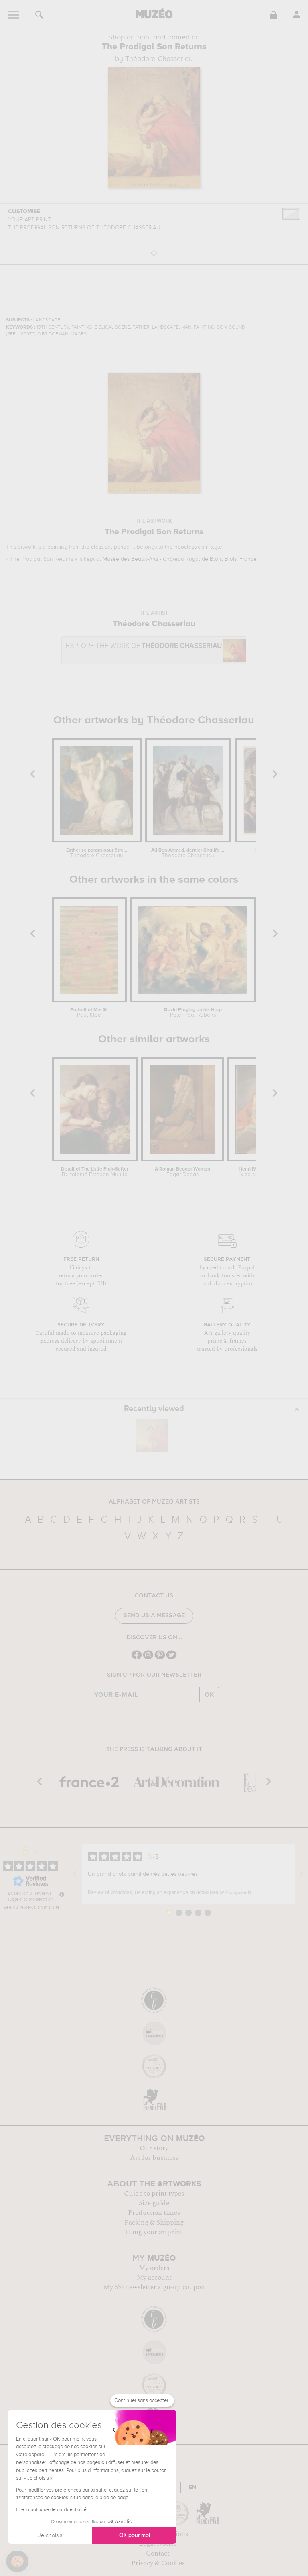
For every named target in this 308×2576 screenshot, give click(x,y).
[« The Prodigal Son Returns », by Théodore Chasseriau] (152, 1435)
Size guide (154, 2203)
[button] (17, 2562)
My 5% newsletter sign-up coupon (154, 2287)
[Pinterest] (160, 1658)
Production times (154, 2213)
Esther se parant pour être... (97, 853)
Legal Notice (158, 2544)
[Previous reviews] (75, 1874)
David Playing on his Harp (193, 1013)
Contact (158, 2554)
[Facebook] (137, 1658)
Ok (209, 1695)
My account (154, 2278)
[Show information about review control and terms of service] (62, 1894)
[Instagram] (148, 1658)
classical (102, 547)
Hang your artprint (154, 2232)
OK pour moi (135, 2535)
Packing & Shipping (154, 2223)
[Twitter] (171, 1658)
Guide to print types (154, 2194)
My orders (154, 2268)
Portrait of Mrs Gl (89, 1013)
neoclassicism (191, 547)
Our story (154, 2148)
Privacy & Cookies (158, 2563)
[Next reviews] (302, 1874)
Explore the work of (144, 646)
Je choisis (50, 2535)
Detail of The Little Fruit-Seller (95, 1172)
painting (57, 547)
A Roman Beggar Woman (182, 1172)
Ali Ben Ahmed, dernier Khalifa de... (188, 853)
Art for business (154, 2158)
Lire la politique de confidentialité (51, 2510)
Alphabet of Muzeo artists (154, 1502)
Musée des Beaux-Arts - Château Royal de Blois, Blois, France (180, 559)
